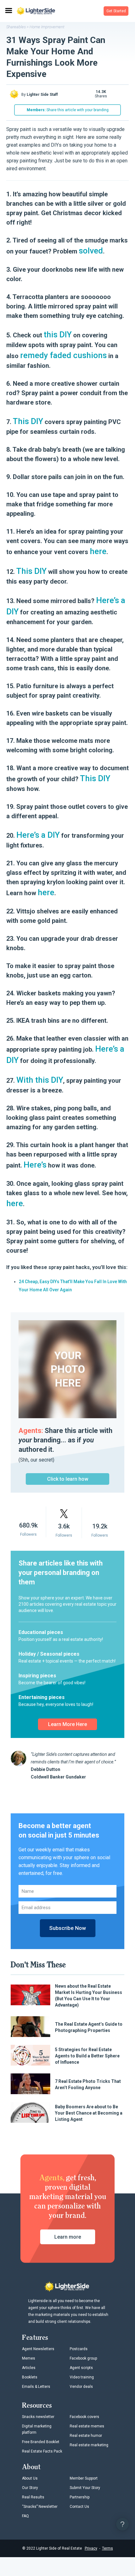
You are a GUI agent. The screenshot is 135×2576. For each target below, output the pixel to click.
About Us (30, 2478)
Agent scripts (81, 2368)
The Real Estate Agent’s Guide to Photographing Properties (89, 2027)
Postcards (79, 2349)
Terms (108, 2548)
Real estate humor (86, 2436)
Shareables (16, 27)
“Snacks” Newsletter (40, 2507)
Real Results (33, 2497)
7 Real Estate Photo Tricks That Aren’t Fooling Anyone (88, 2084)
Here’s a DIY (38, 835)
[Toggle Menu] (8, 11)
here (98, 551)
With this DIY (40, 1080)
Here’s (35, 1165)
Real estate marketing (89, 2445)
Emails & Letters (36, 2387)
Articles (29, 2368)
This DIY (28, 421)
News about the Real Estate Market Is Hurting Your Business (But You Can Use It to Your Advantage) (89, 1996)
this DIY (58, 335)
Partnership (80, 2497)
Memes (29, 2358)
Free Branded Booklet (41, 2442)
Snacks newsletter (38, 2417)
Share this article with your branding (68, 110)
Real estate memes (87, 2426)
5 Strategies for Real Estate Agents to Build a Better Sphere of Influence (87, 2056)
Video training (82, 2377)
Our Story (30, 2488)
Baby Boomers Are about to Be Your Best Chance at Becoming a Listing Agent (89, 2113)
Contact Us (79, 2507)
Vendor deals (81, 2387)
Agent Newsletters (38, 2349)
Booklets (30, 2377)
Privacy (91, 2548)
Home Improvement (47, 27)
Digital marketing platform (37, 2429)
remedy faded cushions (63, 355)
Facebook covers (84, 2417)
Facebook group (83, 2358)
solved (91, 251)
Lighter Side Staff (42, 95)
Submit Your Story (85, 2488)
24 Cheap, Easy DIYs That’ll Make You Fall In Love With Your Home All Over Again (73, 1286)
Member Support (84, 2478)
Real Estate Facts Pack (42, 2451)
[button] (116, 11)
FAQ (25, 2516)
